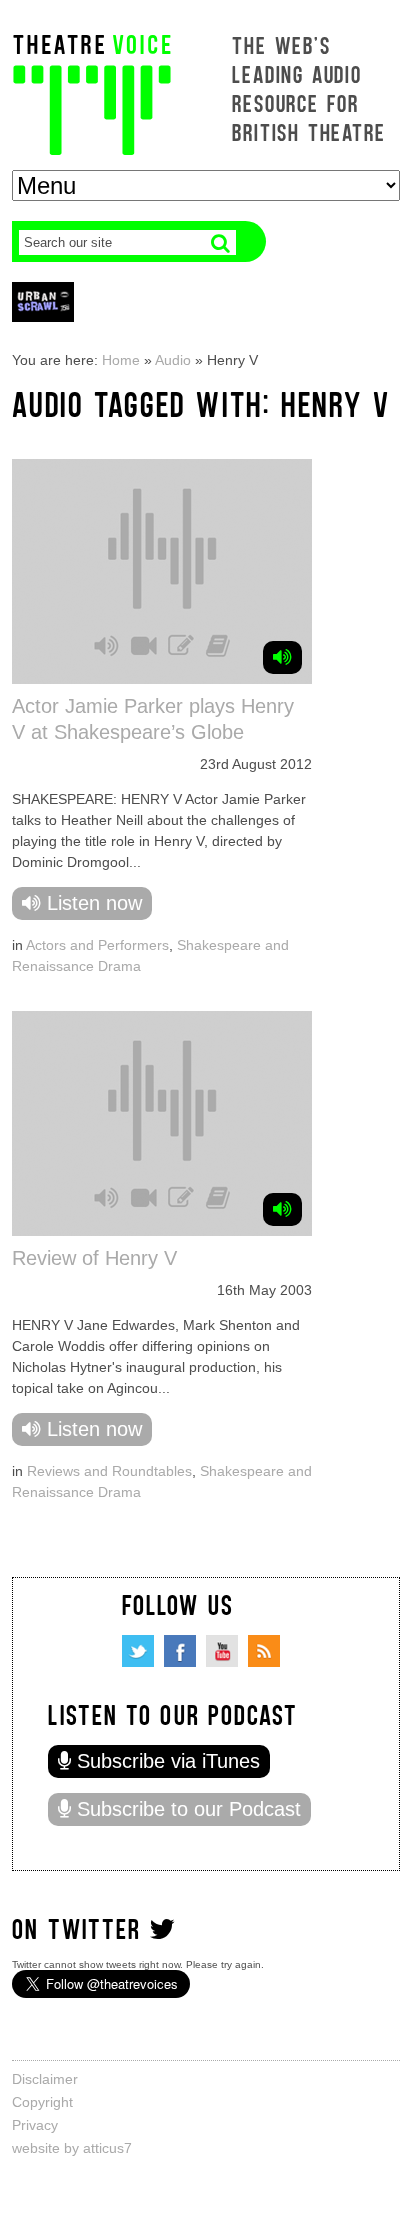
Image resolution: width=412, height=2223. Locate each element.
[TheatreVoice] (92, 92)
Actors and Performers (97, 945)
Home (121, 360)
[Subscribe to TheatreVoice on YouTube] (222, 1651)
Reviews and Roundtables (109, 1471)
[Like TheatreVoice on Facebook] (180, 1651)
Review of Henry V (94, 1258)
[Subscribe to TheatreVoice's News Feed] (264, 1651)
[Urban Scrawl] (43, 301)
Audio (173, 360)
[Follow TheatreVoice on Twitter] (138, 1651)
